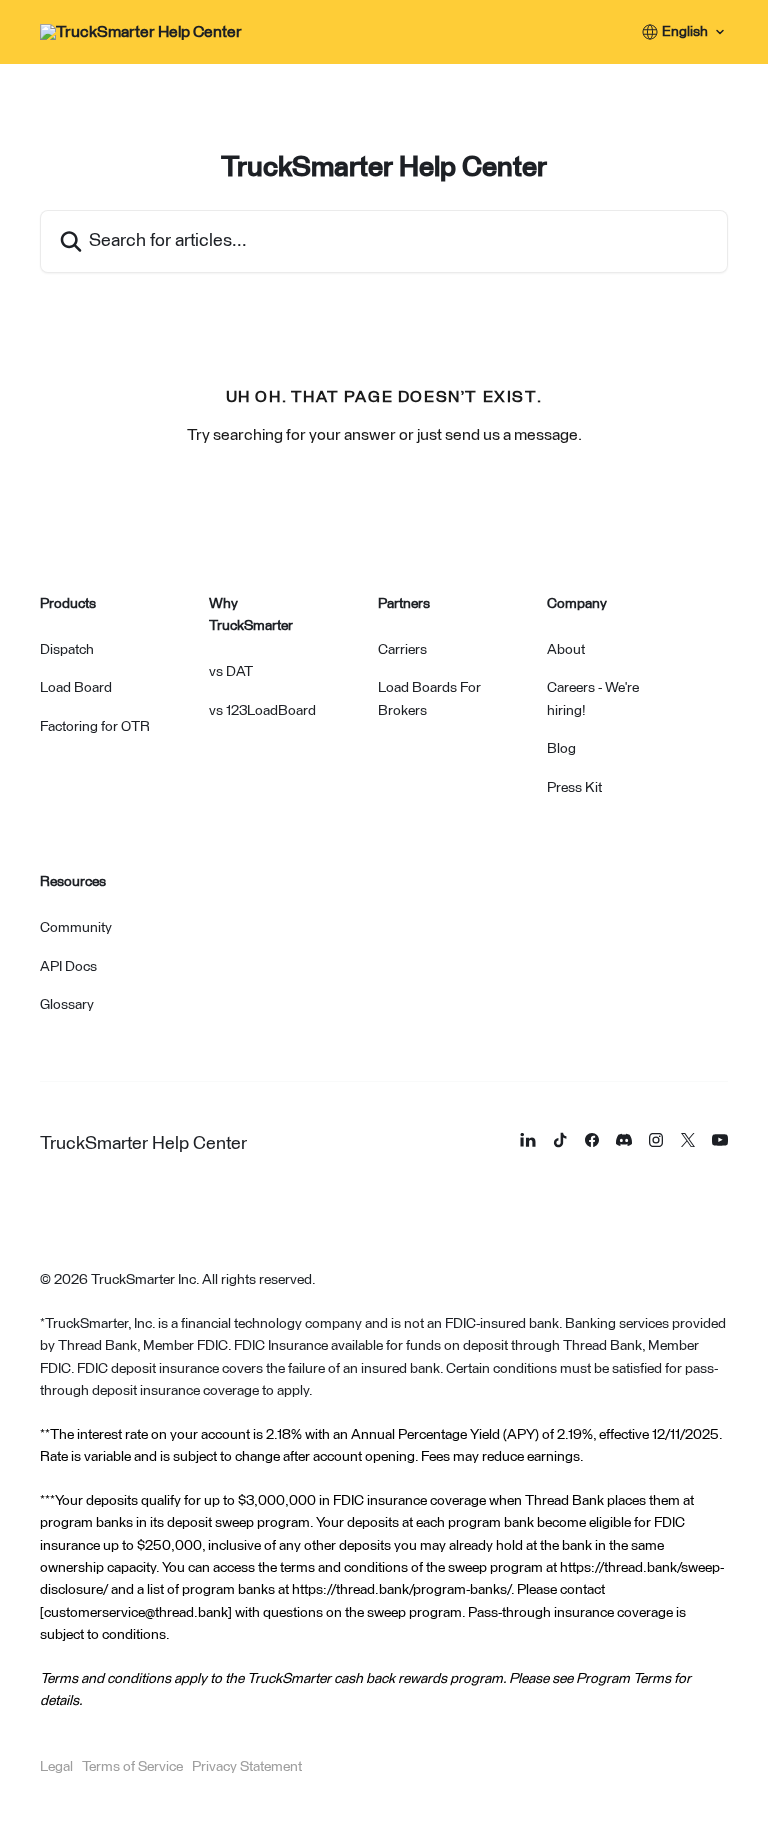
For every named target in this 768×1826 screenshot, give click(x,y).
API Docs (68, 967)
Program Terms (623, 1679)
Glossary (67, 1005)
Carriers (402, 650)
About (566, 650)
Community (76, 928)
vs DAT (231, 672)
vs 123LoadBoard (262, 711)
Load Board (76, 688)
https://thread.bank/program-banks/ (401, 1590)
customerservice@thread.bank (136, 1613)
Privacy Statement (247, 1767)
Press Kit (574, 788)
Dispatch (67, 650)
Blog (561, 749)
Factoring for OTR (95, 727)
